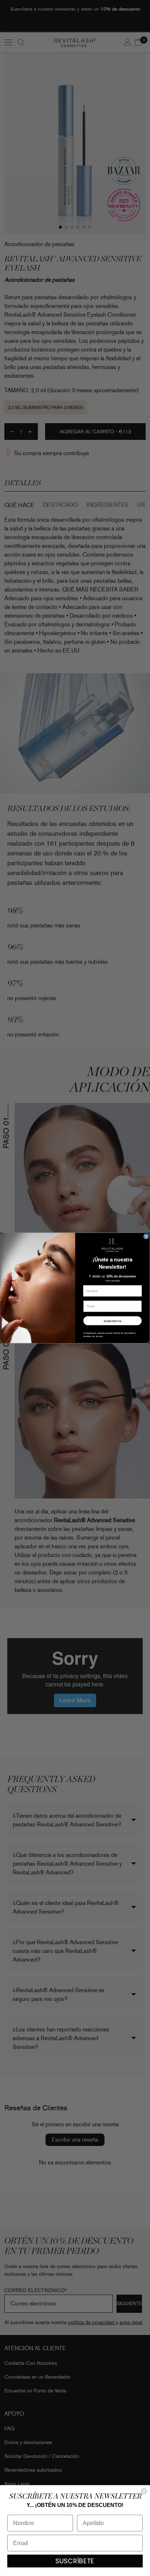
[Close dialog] (146, 1236)
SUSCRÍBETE (75, 2561)
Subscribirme (113, 1321)
